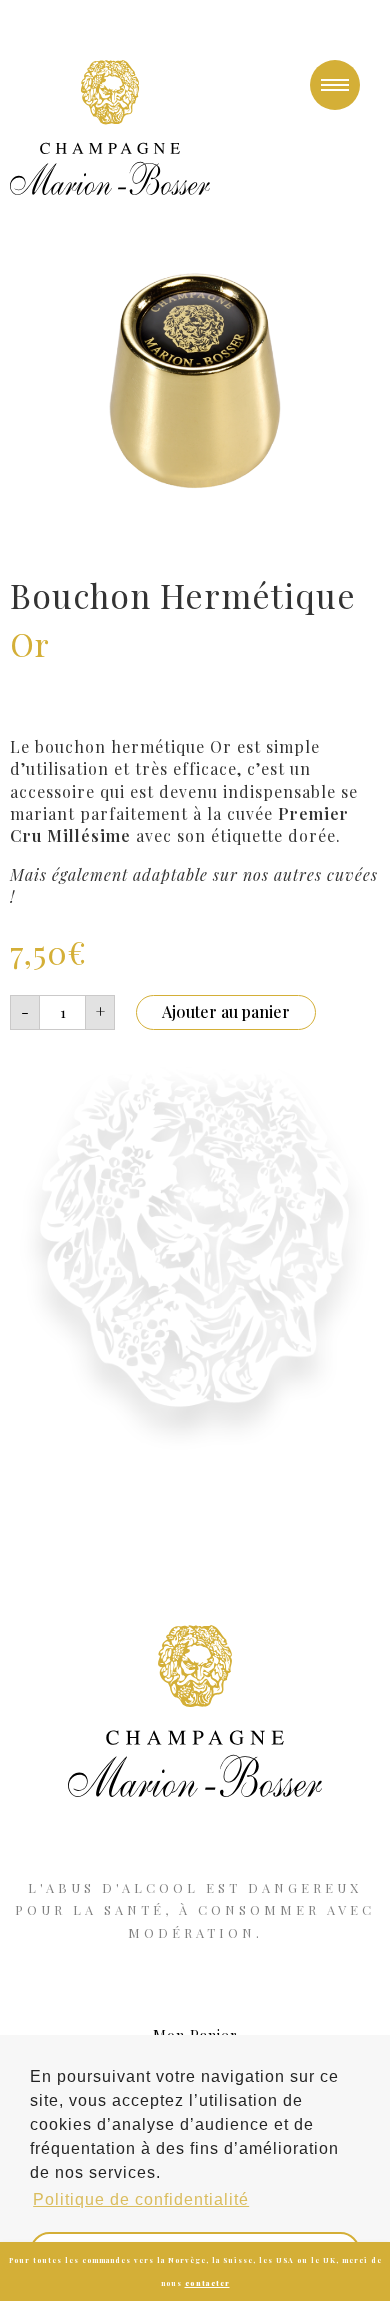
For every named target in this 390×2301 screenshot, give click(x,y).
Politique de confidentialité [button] (141, 2199)
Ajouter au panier (226, 1011)
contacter (207, 2283)
